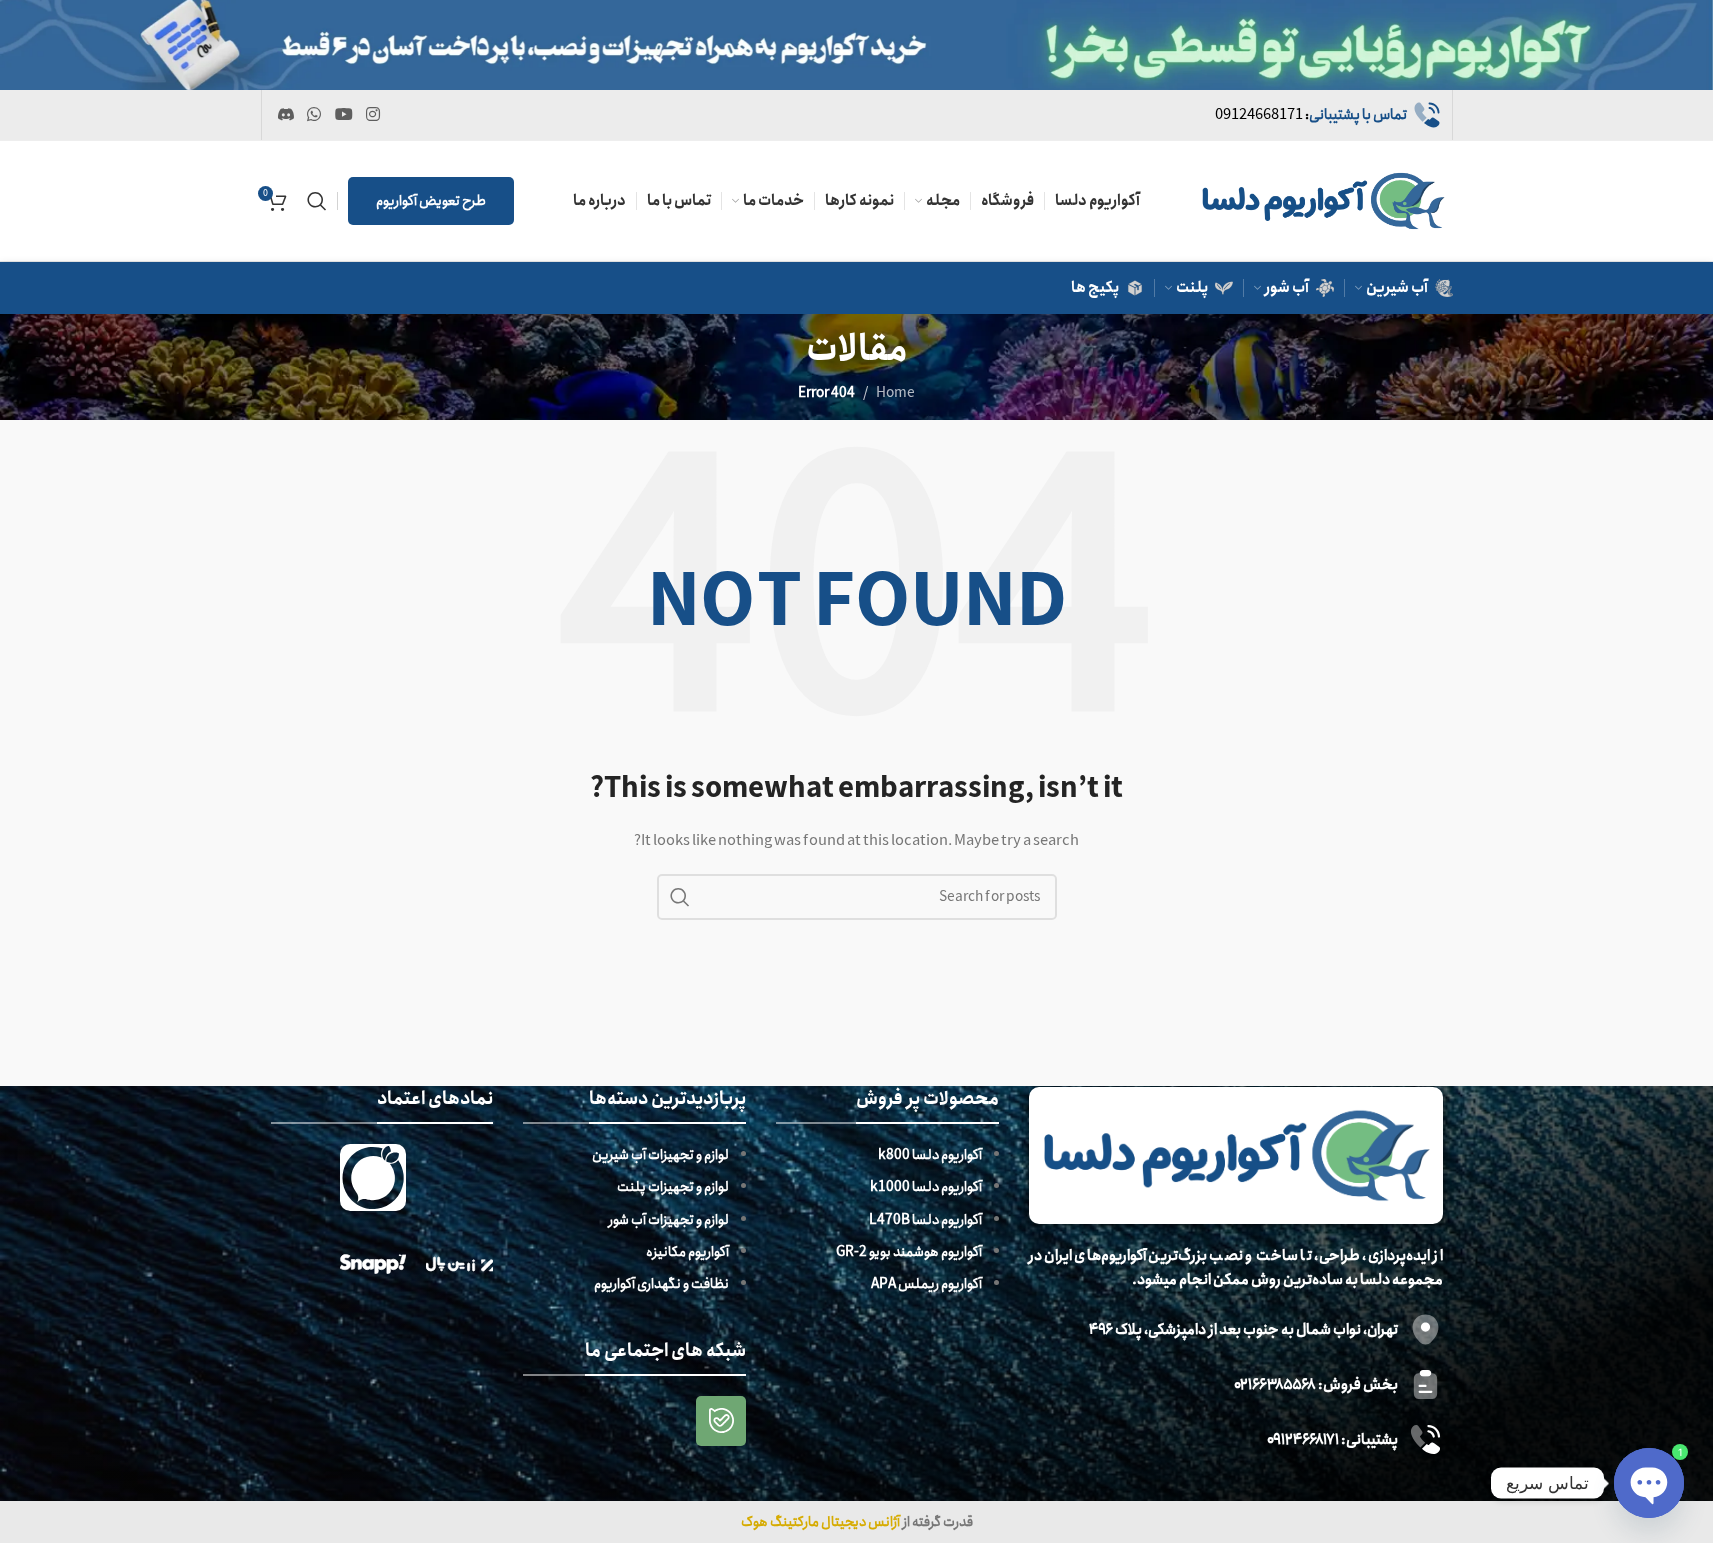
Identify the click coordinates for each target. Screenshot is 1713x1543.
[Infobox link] (1328, 115)
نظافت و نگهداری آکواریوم (661, 1284)
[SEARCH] (680, 897)
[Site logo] (1323, 200)
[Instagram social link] (372, 115)
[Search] (317, 201)
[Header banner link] (856, 45)
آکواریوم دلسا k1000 (926, 1187)
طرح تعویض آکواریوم (431, 201)
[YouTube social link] (343, 115)
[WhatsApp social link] (314, 115)
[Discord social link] (286, 115)
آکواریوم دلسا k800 (930, 1155)
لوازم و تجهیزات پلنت (673, 1187)
